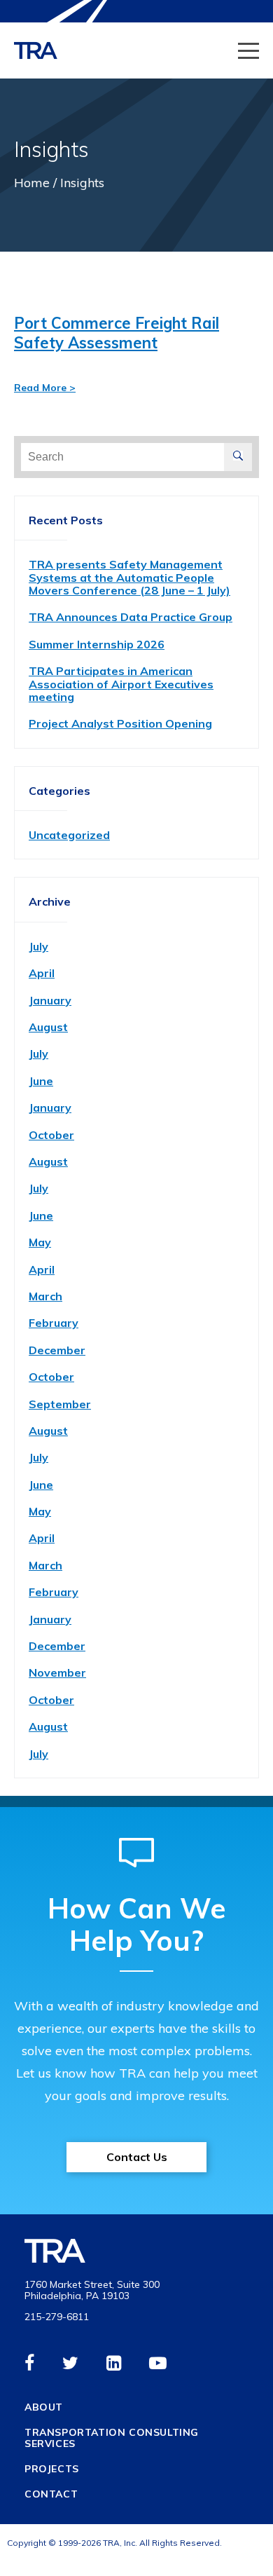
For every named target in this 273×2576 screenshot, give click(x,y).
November (57, 1672)
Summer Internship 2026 (97, 644)
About (44, 2407)
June (41, 1081)
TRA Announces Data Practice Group (131, 617)
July (38, 946)
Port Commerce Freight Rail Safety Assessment (117, 333)
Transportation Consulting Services (112, 2438)
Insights (82, 183)
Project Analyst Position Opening (120, 723)
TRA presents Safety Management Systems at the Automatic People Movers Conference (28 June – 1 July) (129, 577)
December (57, 1350)
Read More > (45, 388)
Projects (52, 2469)
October (51, 1135)
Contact (51, 2494)
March (45, 1296)
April (42, 973)
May (40, 1242)
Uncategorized (69, 835)
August (48, 1027)
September (60, 1404)
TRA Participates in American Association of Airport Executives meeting (121, 684)
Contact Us (137, 2157)
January (50, 1000)
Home (32, 183)
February (54, 1323)
